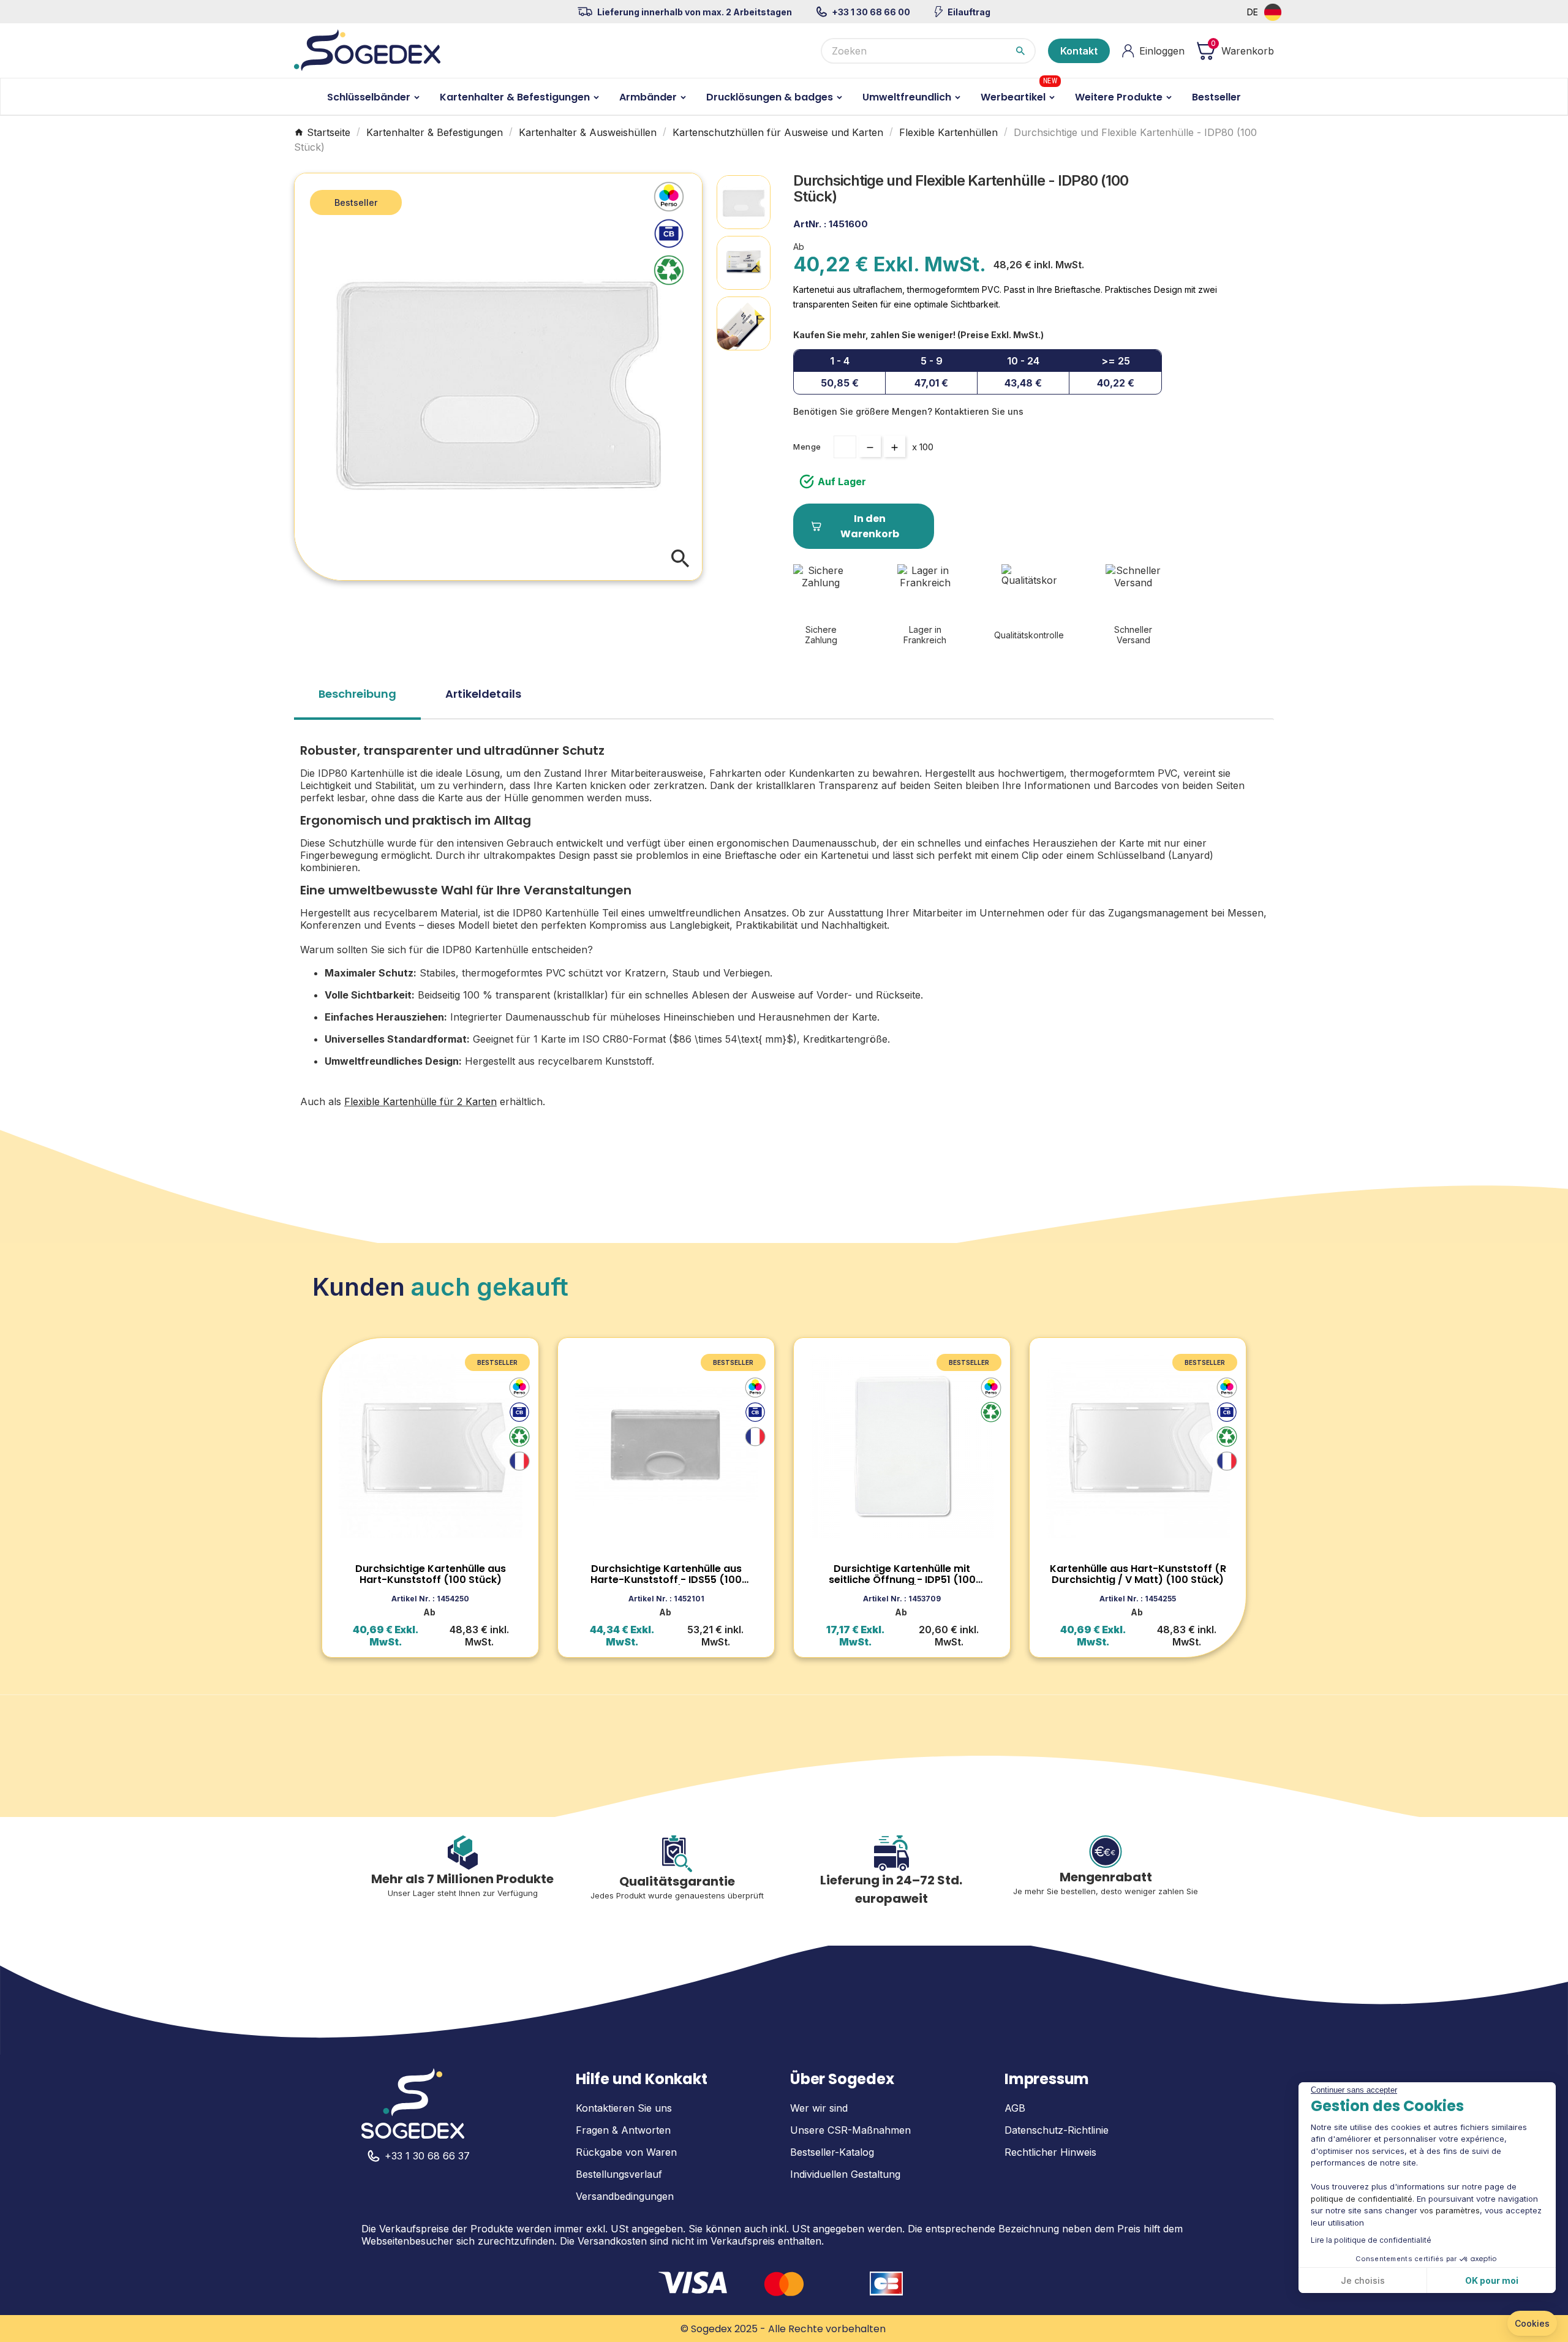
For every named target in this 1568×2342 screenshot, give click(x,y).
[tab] (357, 698)
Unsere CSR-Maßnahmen (850, 2130)
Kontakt (1079, 51)
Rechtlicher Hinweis (1050, 2152)
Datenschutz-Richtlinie (1057, 2130)
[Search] (1020, 51)
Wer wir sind (819, 2108)
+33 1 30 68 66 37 (427, 2156)
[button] (1532, 2324)
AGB (1015, 2108)
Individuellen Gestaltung (845, 2174)
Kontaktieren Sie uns (624, 2108)
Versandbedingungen (625, 2196)
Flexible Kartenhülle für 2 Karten (420, 1101)
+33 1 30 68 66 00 (871, 12)
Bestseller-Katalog (832, 2152)
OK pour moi (1492, 2280)
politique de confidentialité (1362, 2199)
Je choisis (1363, 2280)
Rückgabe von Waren (626, 2152)
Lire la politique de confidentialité (1371, 2240)
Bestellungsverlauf (619, 2174)
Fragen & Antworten (623, 2130)
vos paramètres (1450, 2210)
